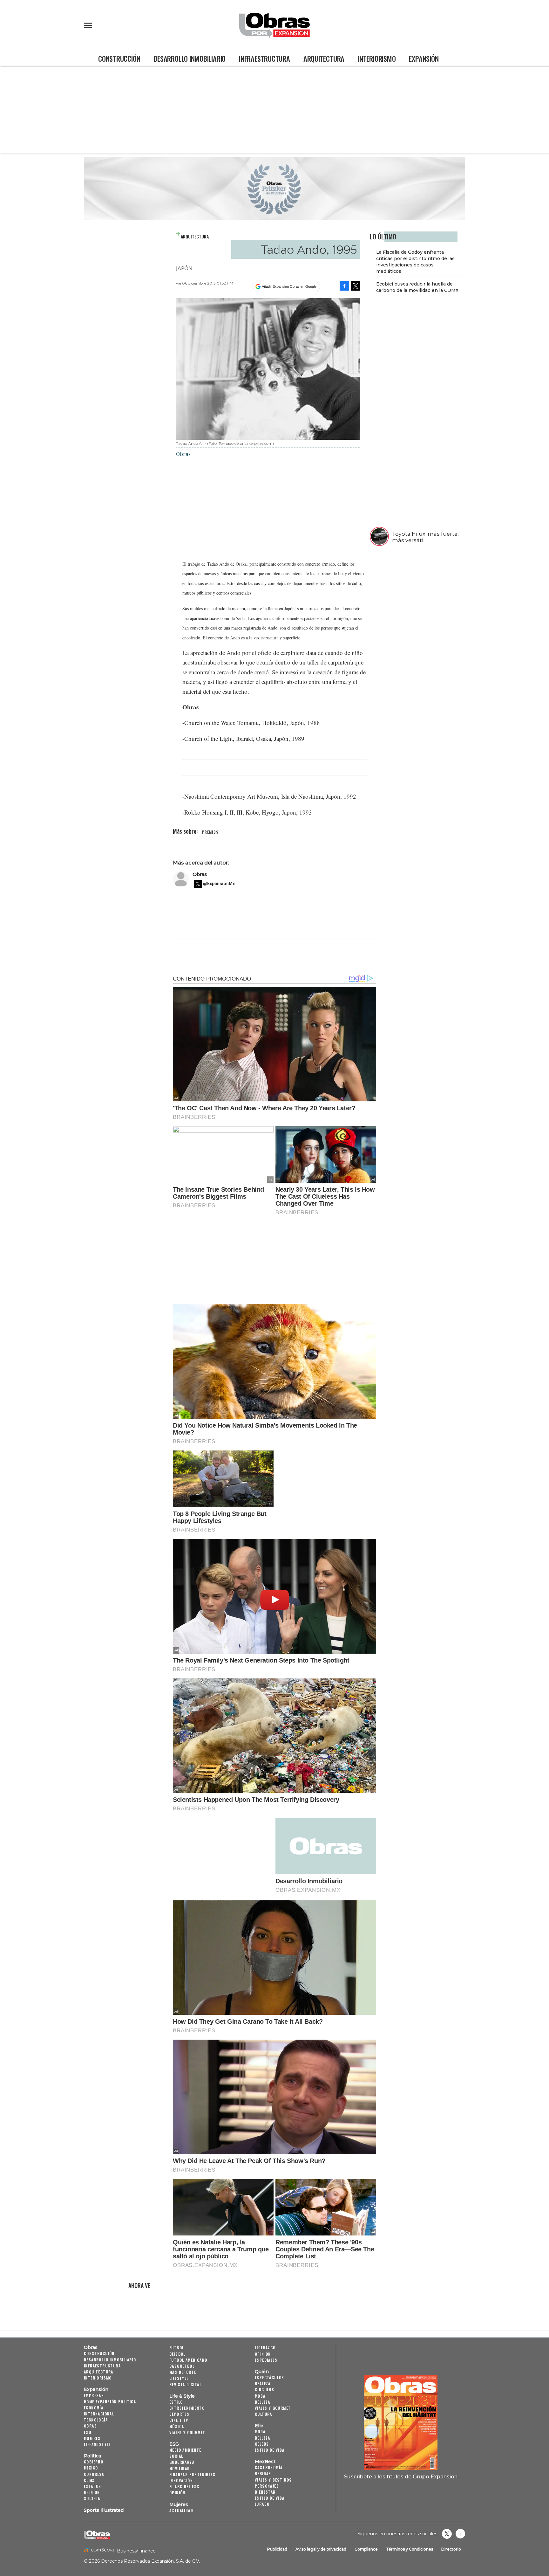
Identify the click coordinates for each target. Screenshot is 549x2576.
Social (176, 2456)
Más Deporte (183, 2372)
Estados (93, 2486)
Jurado (262, 2504)
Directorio (451, 2549)
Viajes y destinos (273, 2480)
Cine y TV (179, 2420)
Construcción (119, 58)
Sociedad (93, 2498)
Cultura (264, 2414)
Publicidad (277, 2549)
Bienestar (265, 2492)
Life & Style (182, 2396)
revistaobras (447, 2534)
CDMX (89, 2480)
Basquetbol (182, 2366)
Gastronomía (269, 2467)
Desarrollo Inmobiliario (190, 58)
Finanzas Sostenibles (192, 2474)
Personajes (267, 2486)
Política (92, 2456)
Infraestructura (264, 58)
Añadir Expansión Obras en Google (289, 286)
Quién (262, 2372)
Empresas (94, 2395)
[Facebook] (344, 286)
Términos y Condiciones (410, 2549)
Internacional (99, 2414)
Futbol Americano (188, 2360)
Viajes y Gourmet (187, 2432)
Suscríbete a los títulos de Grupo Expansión (401, 2476)
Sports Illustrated (104, 2510)
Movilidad (180, 2468)
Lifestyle (179, 2378)
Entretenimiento (187, 2408)
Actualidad (181, 2510)
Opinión (92, 2492)
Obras (200, 874)
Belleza (263, 2402)
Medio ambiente (185, 2450)
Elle (259, 2426)
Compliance (366, 2549)
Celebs (262, 2444)
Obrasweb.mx (460, 2534)
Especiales (266, 2360)
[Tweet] (356, 286)
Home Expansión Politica (110, 2402)
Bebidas (263, 2473)
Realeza (263, 2383)
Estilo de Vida (270, 2498)
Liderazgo (265, 2348)
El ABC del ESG (184, 2486)
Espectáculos (270, 2377)
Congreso (94, 2474)
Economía (94, 2408)
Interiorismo (377, 58)
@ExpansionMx (219, 884)
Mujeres (92, 2438)
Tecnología (96, 2420)
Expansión (424, 58)
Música (177, 2426)
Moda (260, 2396)
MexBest (265, 2462)
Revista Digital (185, 2384)
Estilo (176, 2402)
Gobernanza (182, 2462)
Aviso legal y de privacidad (321, 2549)
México (91, 2468)
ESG (88, 2432)
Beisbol (177, 2354)
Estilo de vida (270, 2450)
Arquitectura (324, 58)
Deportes (179, 2414)
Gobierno (94, 2462)
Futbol (177, 2348)
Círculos (264, 2390)
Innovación (181, 2480)
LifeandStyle (97, 2444)
